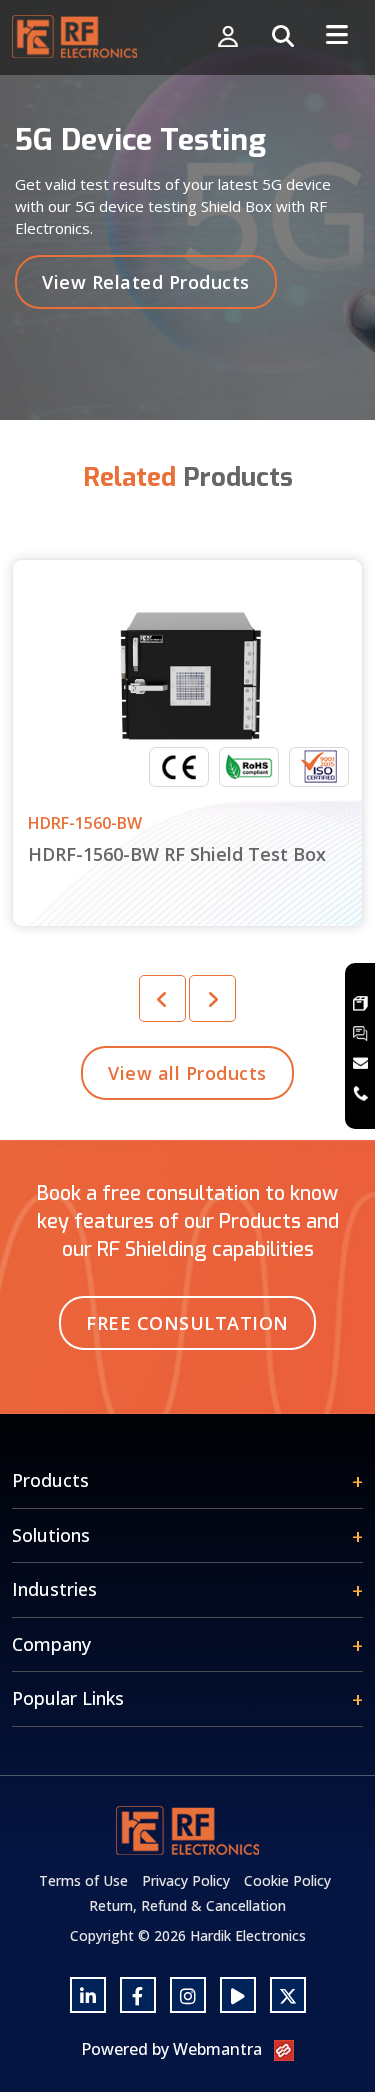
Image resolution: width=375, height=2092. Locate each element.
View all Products (187, 1073)
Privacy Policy (186, 1880)
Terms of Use (83, 1880)
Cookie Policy (287, 1880)
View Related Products (146, 282)
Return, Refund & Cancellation (187, 1905)
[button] (212, 998)
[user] (228, 37)
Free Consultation (187, 1323)
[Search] (283, 37)
